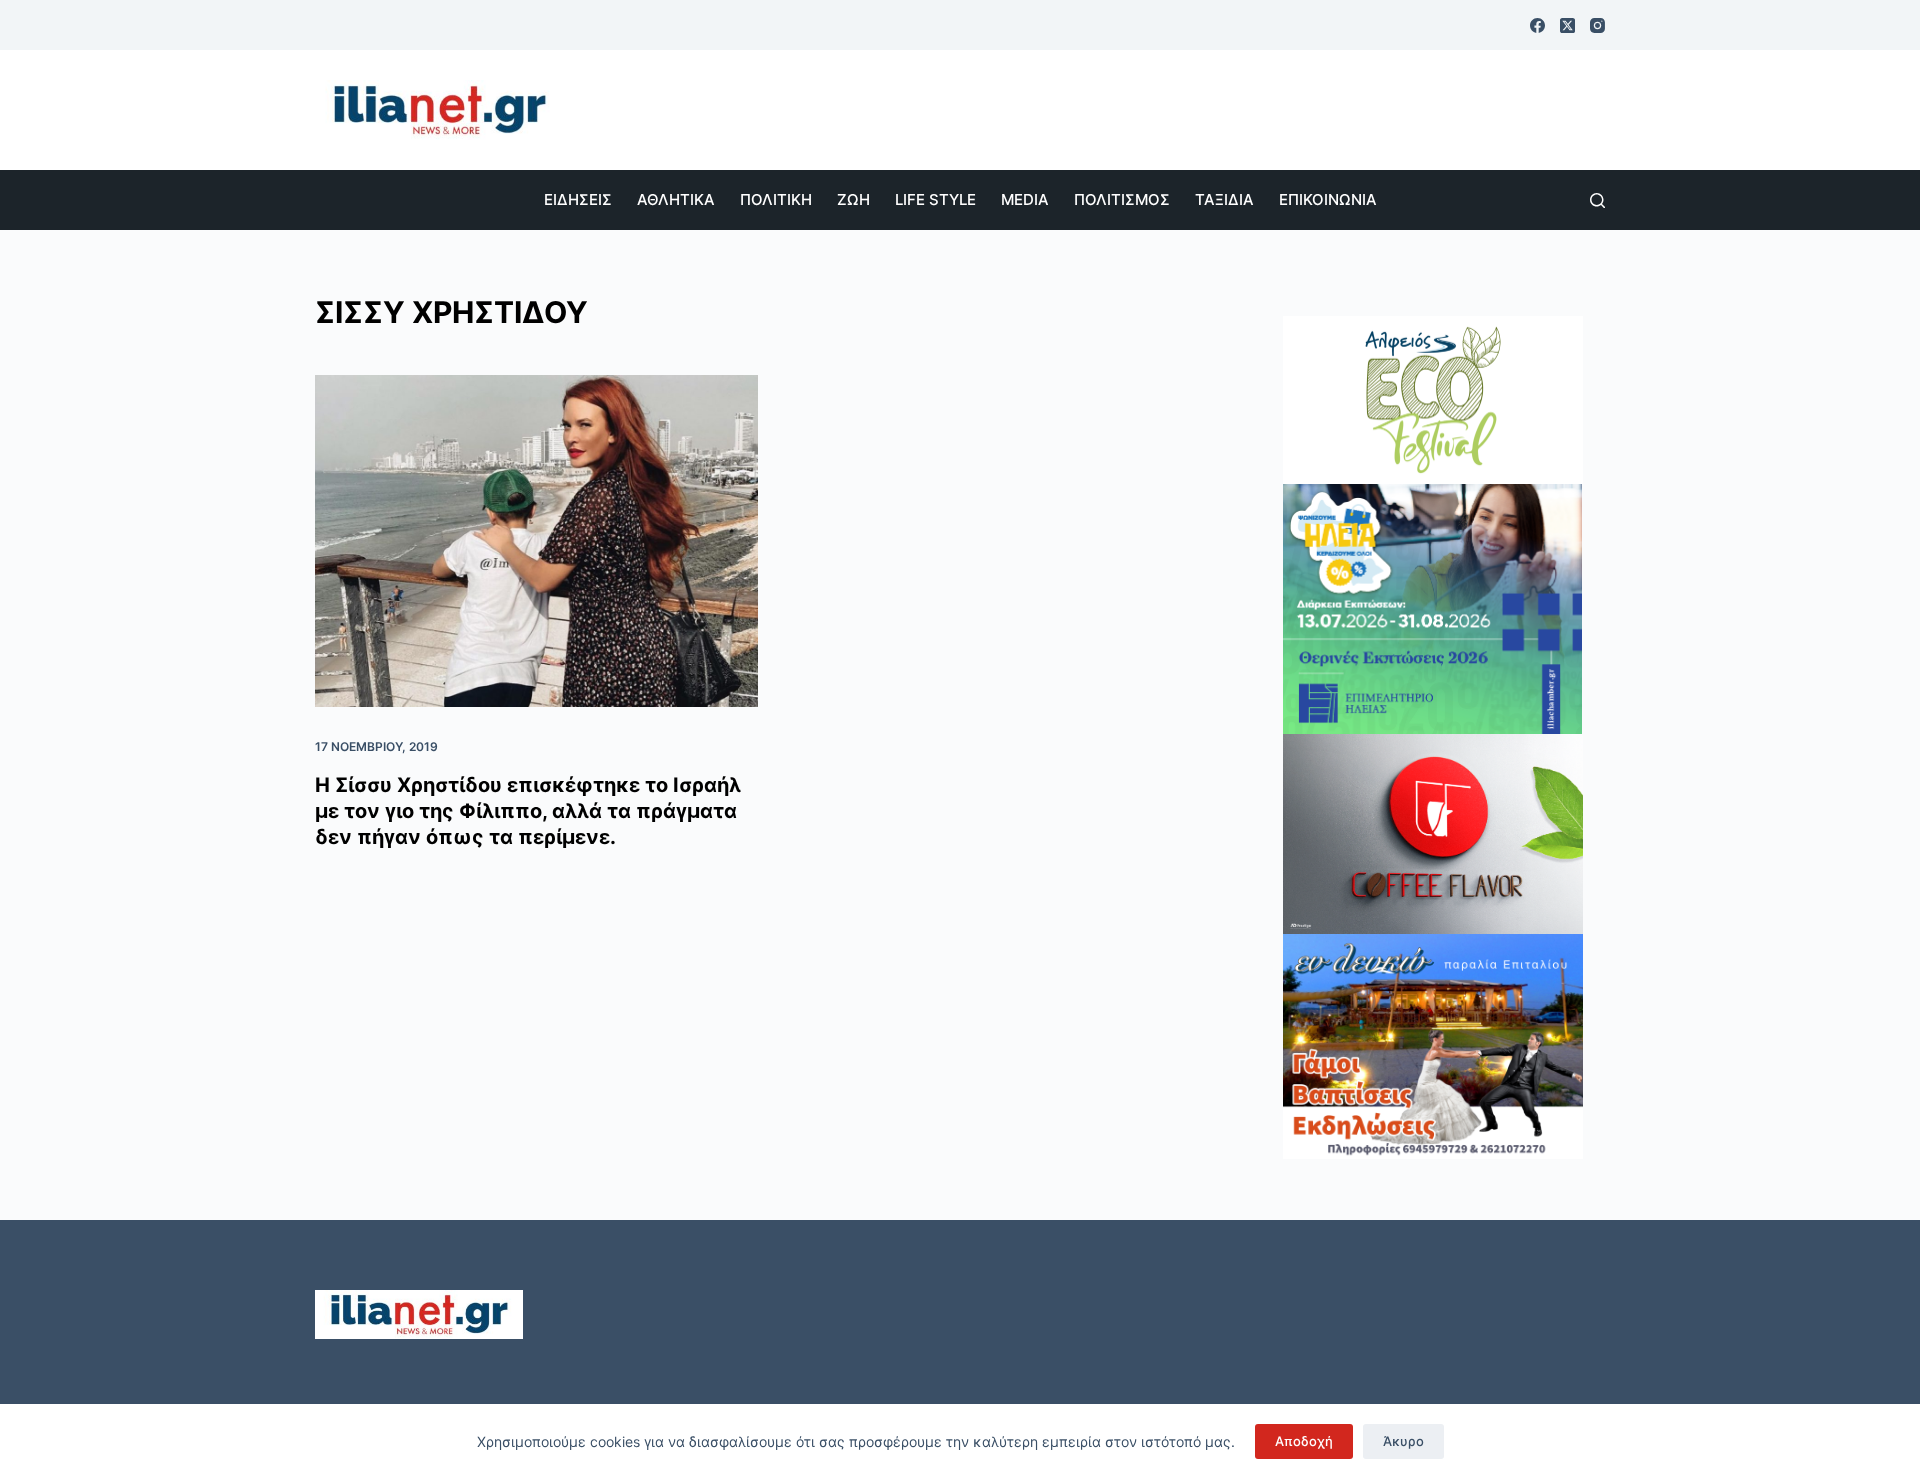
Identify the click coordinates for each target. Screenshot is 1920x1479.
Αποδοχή (1304, 1441)
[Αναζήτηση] (1597, 200)
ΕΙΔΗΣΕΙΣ (578, 199)
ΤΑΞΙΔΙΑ (1224, 199)
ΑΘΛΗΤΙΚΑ (676, 199)
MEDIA (1025, 199)
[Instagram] (1597, 25)
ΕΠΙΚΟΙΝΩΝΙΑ (1328, 199)
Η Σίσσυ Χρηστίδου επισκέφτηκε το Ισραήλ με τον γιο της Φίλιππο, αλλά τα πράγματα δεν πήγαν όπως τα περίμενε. (528, 811)
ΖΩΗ (853, 199)
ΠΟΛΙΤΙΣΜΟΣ (1122, 199)
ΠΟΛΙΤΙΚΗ (776, 199)
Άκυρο (1403, 1441)
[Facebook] (1537, 25)
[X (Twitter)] (1567, 25)
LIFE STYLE (935, 199)
